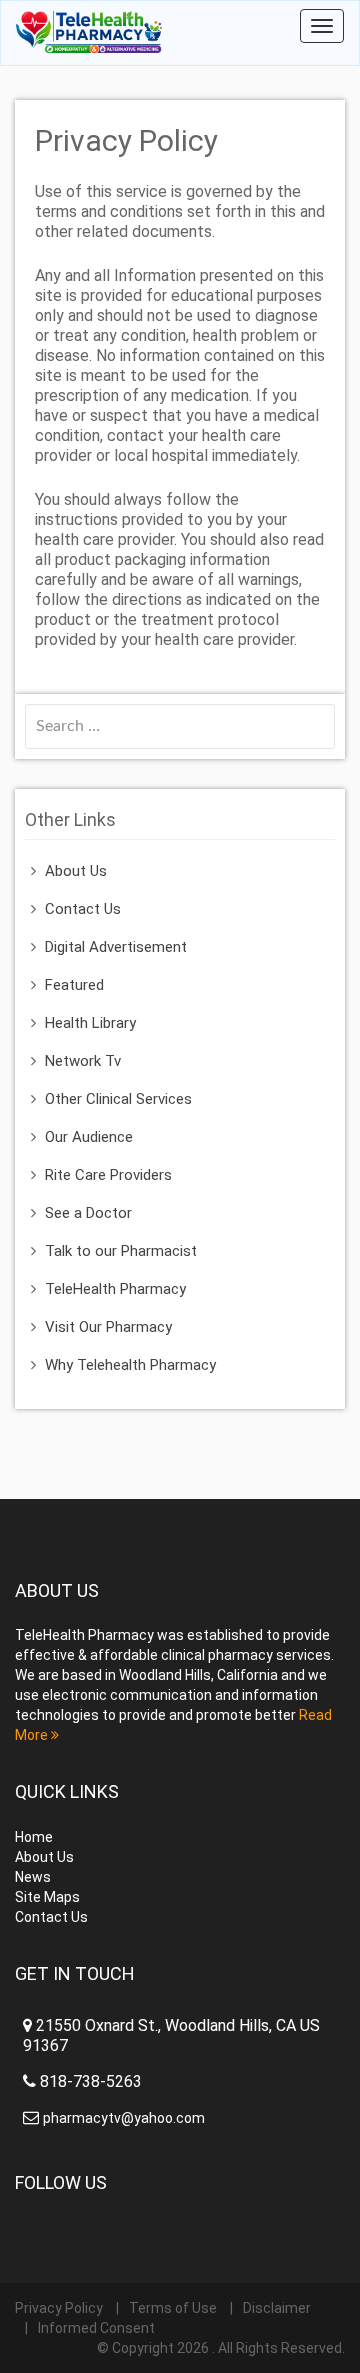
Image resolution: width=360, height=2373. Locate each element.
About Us (76, 871)
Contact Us (83, 909)
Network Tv (83, 1061)
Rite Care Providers (108, 1175)
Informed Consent (96, 2328)
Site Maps (47, 1897)
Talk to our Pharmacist (121, 1251)
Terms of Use (173, 2308)
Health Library (90, 1023)
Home (34, 1837)
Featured (74, 985)
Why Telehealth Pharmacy (130, 1365)
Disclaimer (277, 2308)
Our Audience (89, 1137)
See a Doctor (88, 1213)
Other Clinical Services (118, 1099)
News (33, 1877)
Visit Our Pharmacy (108, 1327)
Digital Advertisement (116, 947)
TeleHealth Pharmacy (115, 1289)
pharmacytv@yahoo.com (124, 2118)
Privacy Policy (59, 2308)
